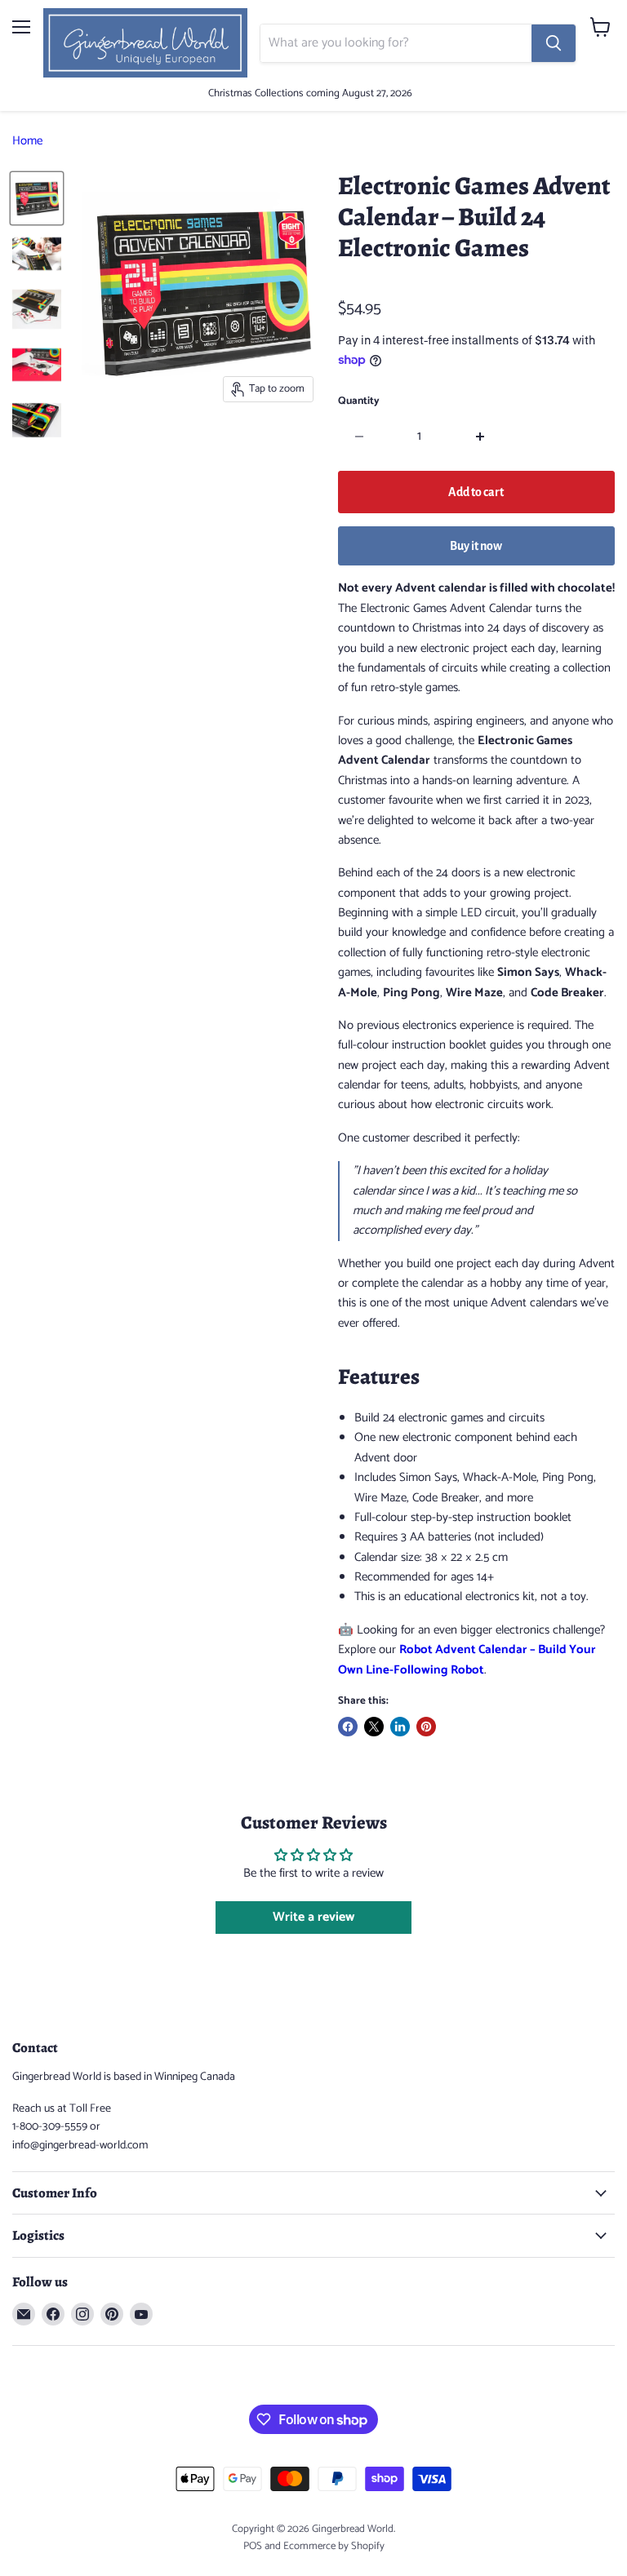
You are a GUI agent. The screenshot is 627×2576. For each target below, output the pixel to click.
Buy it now (476, 546)
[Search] (554, 43)
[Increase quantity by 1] (480, 437)
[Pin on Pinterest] (426, 1727)
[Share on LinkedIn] (400, 1727)
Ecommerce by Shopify (334, 2546)
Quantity (359, 401)
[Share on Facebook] (348, 1727)
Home (27, 141)
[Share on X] (374, 1727)
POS (253, 2546)
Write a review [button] (313, 1917)
